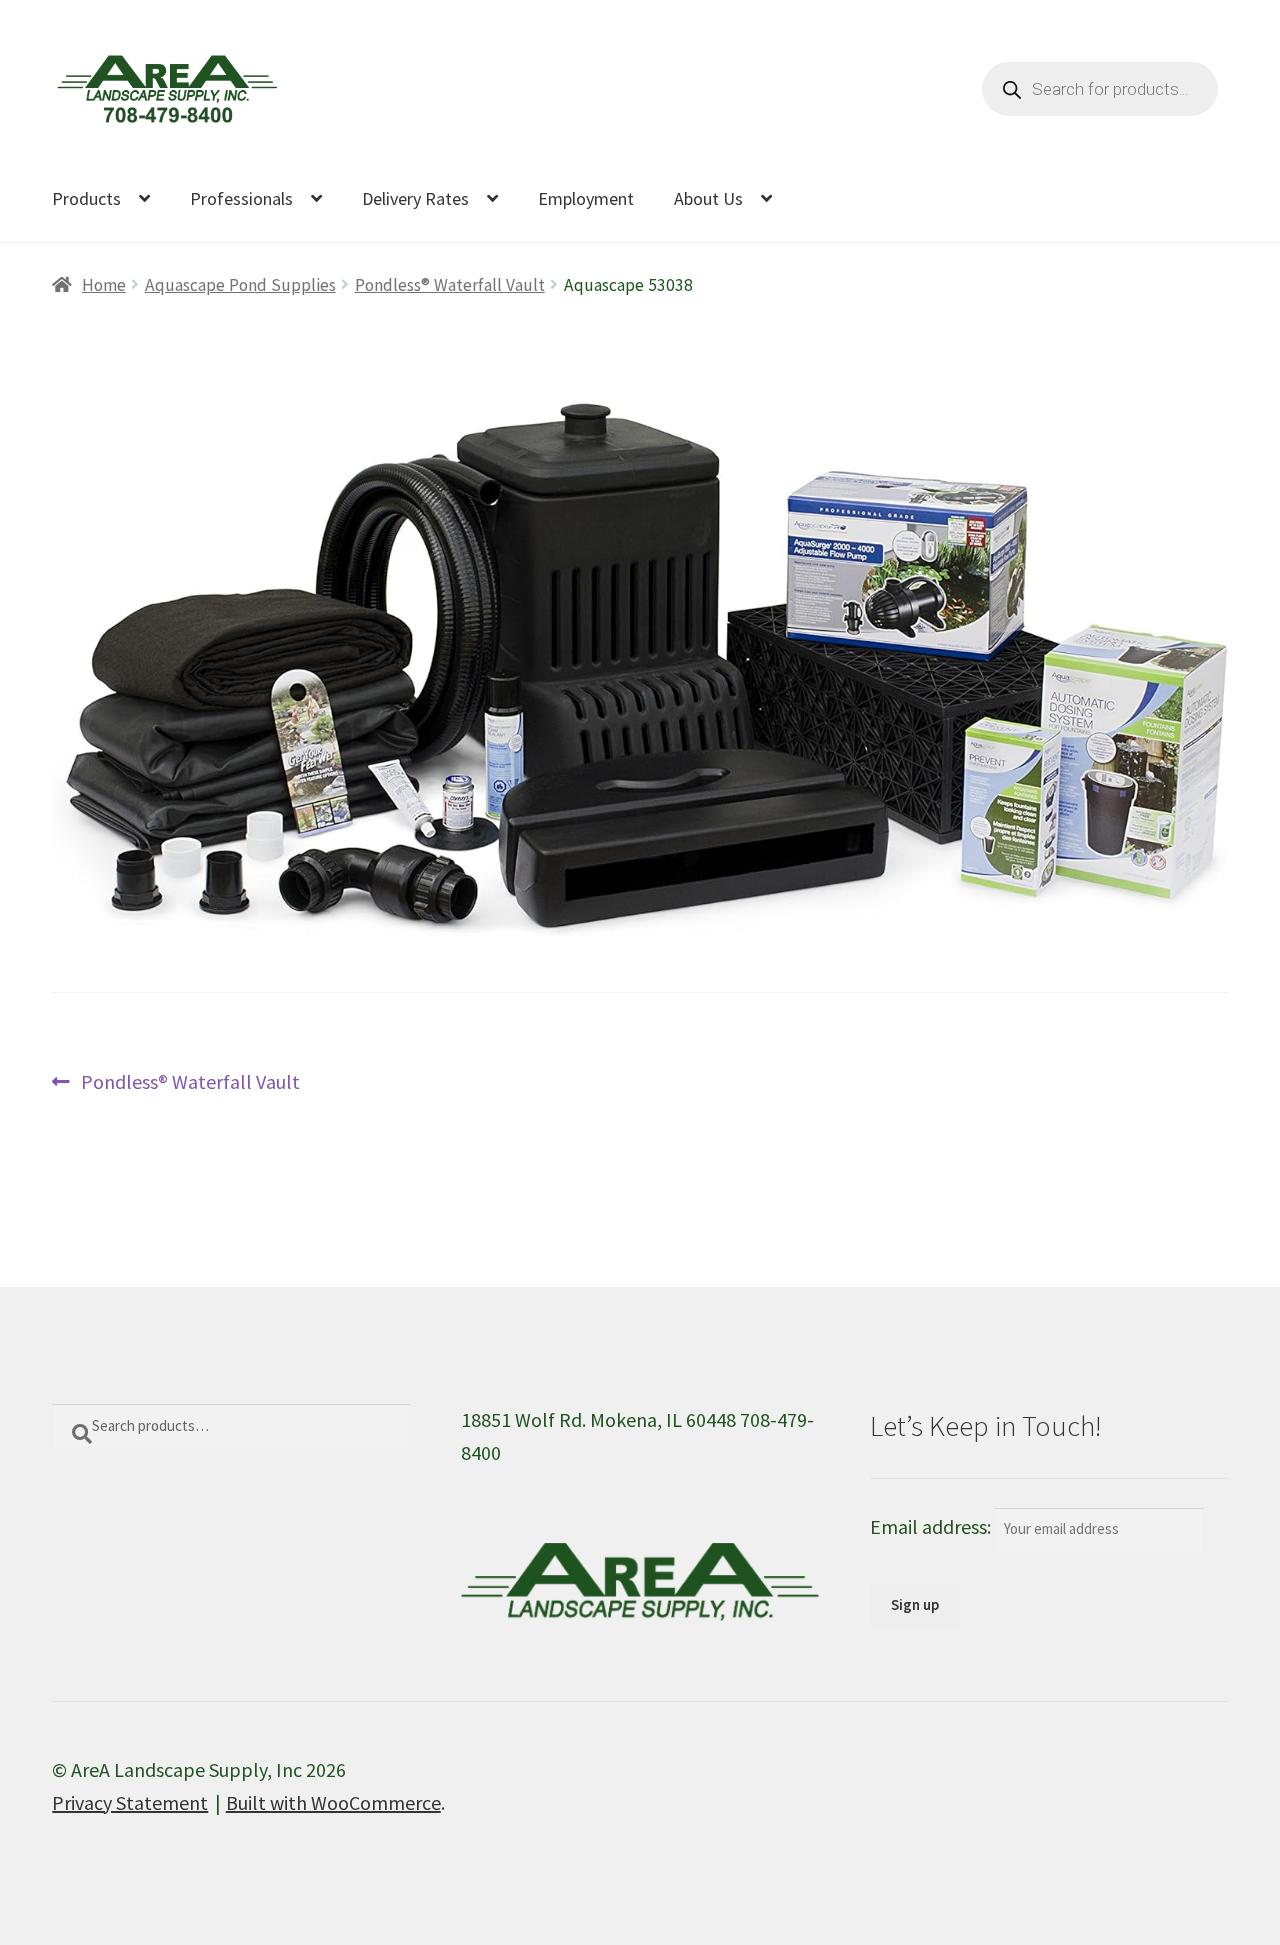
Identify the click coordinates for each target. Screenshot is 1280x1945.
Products (86, 198)
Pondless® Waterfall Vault (450, 285)
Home (103, 285)
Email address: (932, 1526)
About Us (708, 198)
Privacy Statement (130, 1802)
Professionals (241, 198)
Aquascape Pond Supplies (240, 285)
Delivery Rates (415, 198)
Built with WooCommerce (333, 1802)
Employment (586, 198)
